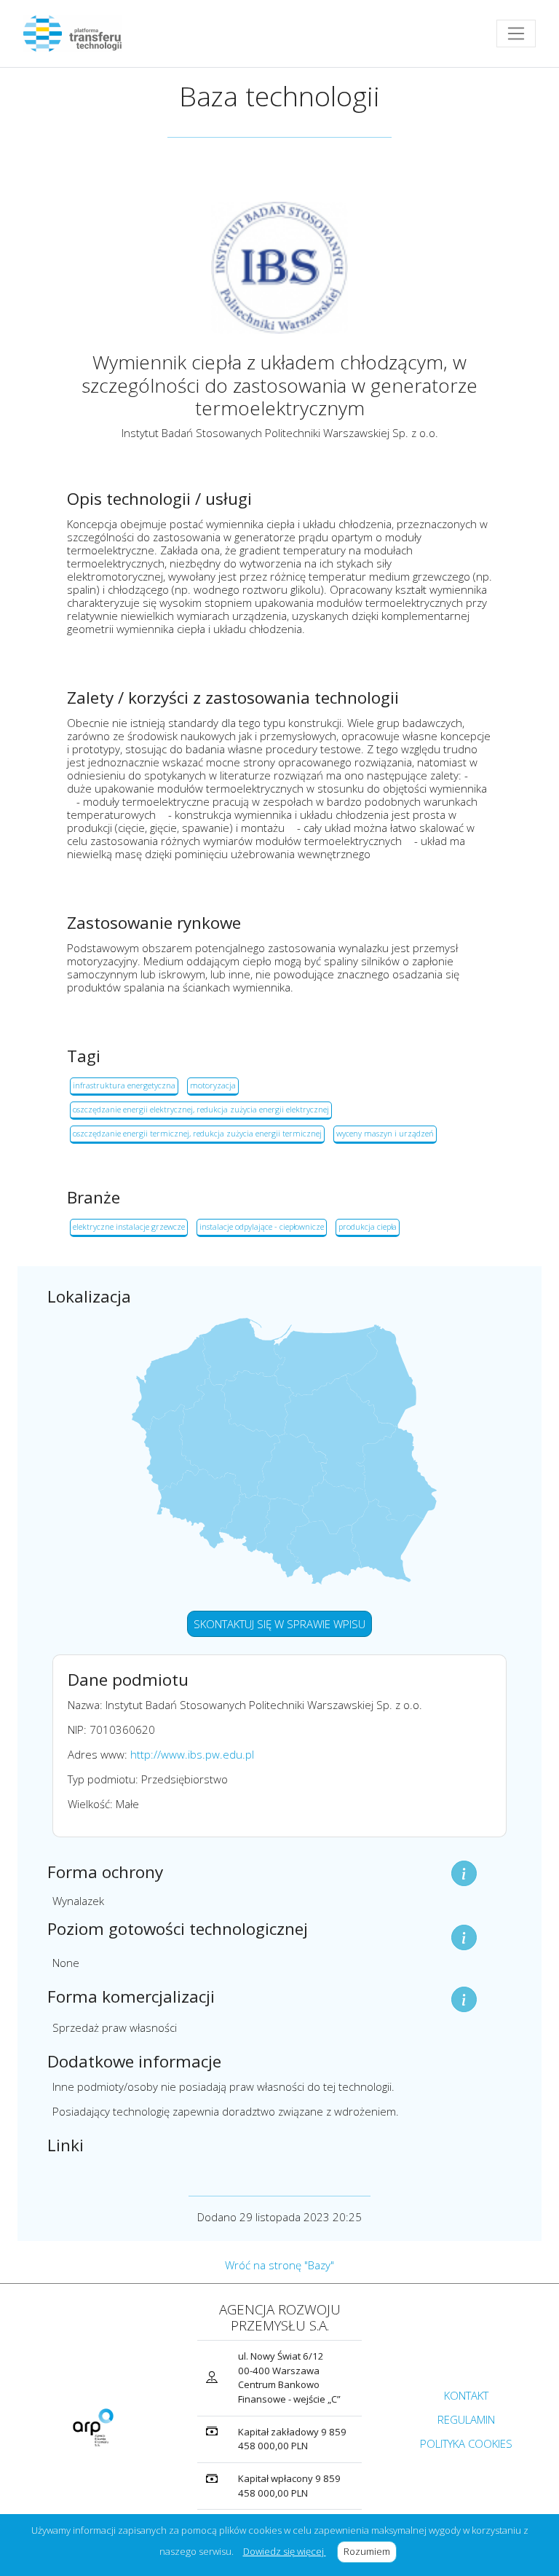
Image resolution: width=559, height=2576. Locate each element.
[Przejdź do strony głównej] (78, 34)
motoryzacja (213, 1085)
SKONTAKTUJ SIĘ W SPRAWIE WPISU (279, 1624)
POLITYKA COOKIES (466, 2443)
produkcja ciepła (368, 1226)
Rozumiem (370, 2551)
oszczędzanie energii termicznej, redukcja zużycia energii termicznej (197, 1133)
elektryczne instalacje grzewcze (129, 1226)
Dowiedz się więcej (285, 2551)
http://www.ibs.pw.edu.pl (192, 1754)
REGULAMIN (466, 2419)
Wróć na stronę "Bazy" (279, 2265)
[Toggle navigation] (516, 34)
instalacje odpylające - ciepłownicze (262, 1226)
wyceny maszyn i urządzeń (385, 1133)
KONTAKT (466, 2395)
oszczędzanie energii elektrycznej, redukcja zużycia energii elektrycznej (201, 1109)
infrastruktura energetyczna (124, 1085)
